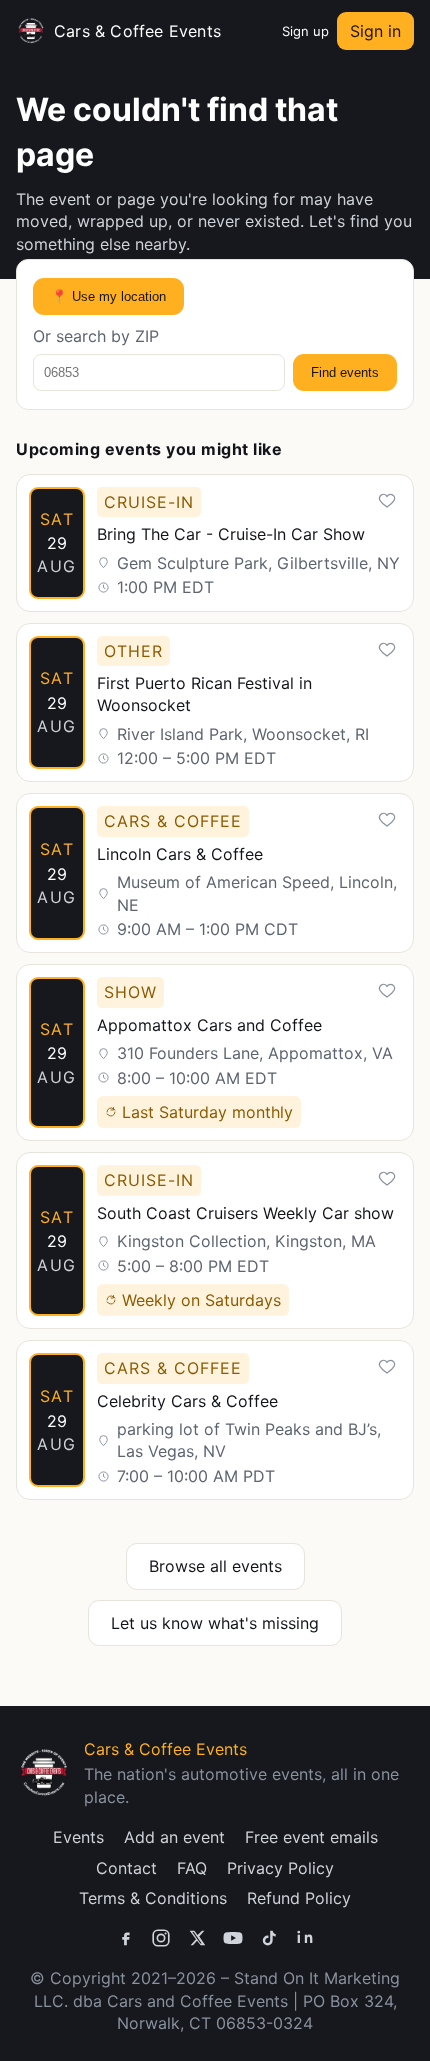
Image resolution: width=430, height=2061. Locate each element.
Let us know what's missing (215, 1623)
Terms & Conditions (153, 1898)
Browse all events (215, 1566)
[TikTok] (269, 1938)
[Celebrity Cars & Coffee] (215, 1420)
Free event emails (311, 1837)
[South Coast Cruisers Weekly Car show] (215, 1240)
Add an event (174, 1837)
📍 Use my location (108, 296)
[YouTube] (233, 1938)
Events (78, 1837)
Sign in (375, 31)
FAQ (192, 1868)
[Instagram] (161, 1938)
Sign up (305, 31)
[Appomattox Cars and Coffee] (215, 1052)
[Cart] (264, 31)
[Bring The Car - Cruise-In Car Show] (215, 543)
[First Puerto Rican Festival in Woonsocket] (215, 703)
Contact (126, 1868)
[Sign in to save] (387, 501)
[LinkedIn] (305, 1938)
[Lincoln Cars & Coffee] (215, 873)
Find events (345, 372)
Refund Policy (299, 1898)
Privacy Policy (280, 1868)
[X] (197, 1938)
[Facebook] (125, 1938)
